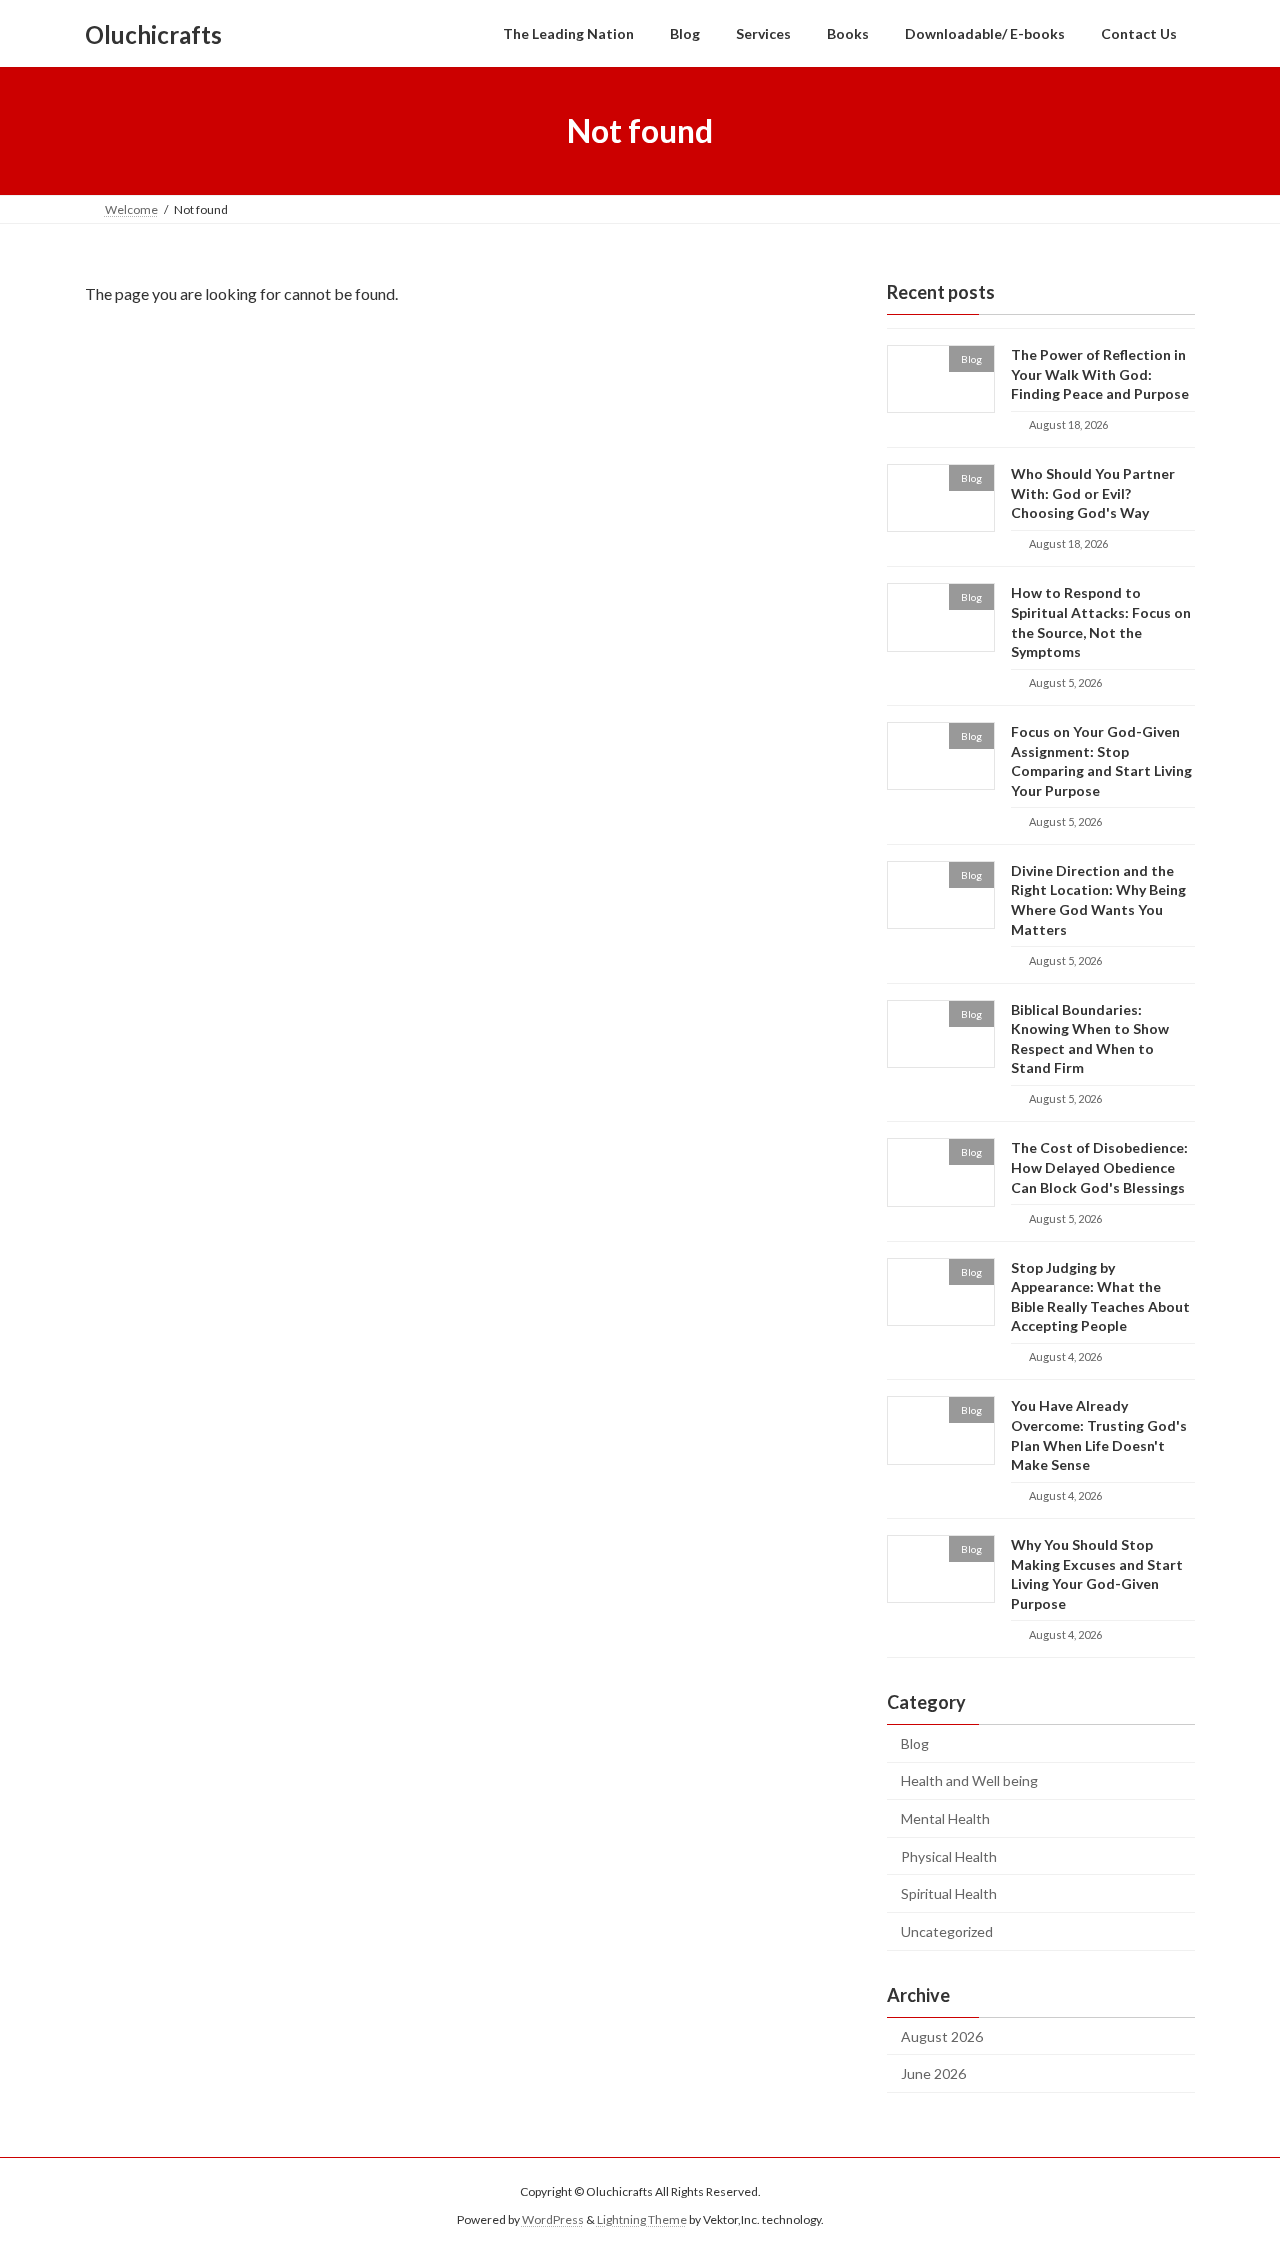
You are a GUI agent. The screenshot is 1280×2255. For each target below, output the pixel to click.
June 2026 (933, 2073)
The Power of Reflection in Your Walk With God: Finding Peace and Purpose (1100, 374)
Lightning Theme (642, 2220)
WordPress (553, 2220)
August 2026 (942, 2036)
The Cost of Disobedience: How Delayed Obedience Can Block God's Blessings (1099, 1168)
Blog (915, 1743)
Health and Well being (969, 1781)
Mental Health (945, 1818)
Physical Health (949, 1856)
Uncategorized (947, 1931)
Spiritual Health (949, 1893)
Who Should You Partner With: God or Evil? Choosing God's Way (1093, 493)
